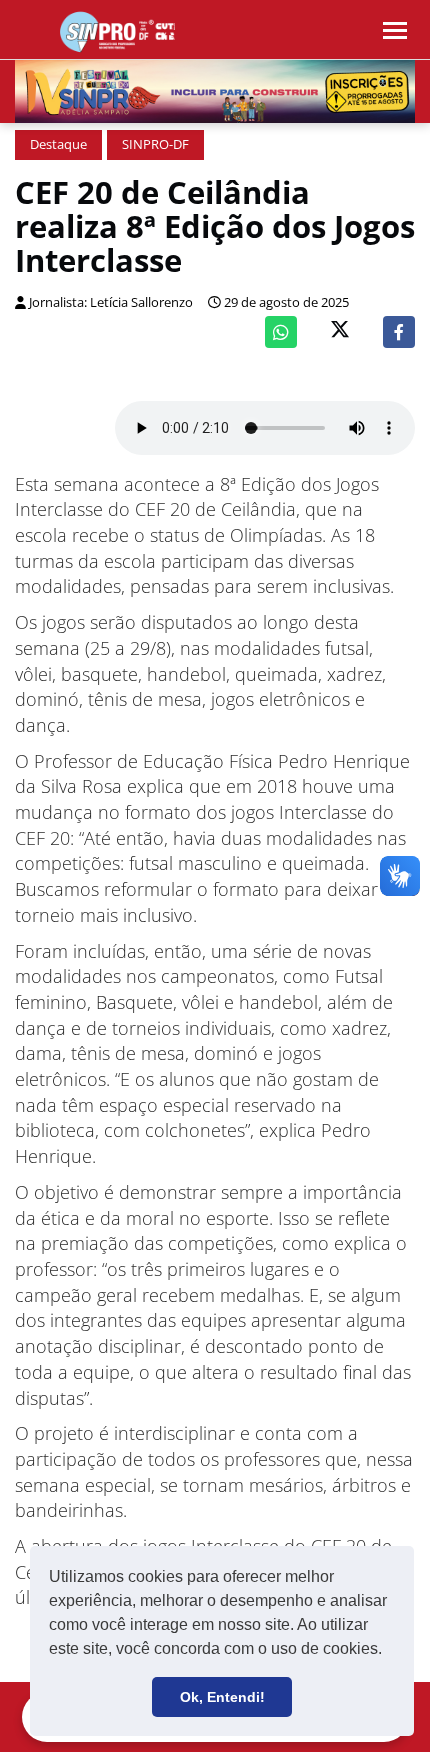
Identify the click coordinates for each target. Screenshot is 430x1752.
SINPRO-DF (155, 144)
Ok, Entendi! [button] (222, 1697)
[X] (340, 331)
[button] (389, 1651)
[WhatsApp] (281, 332)
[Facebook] (399, 332)
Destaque (58, 144)
